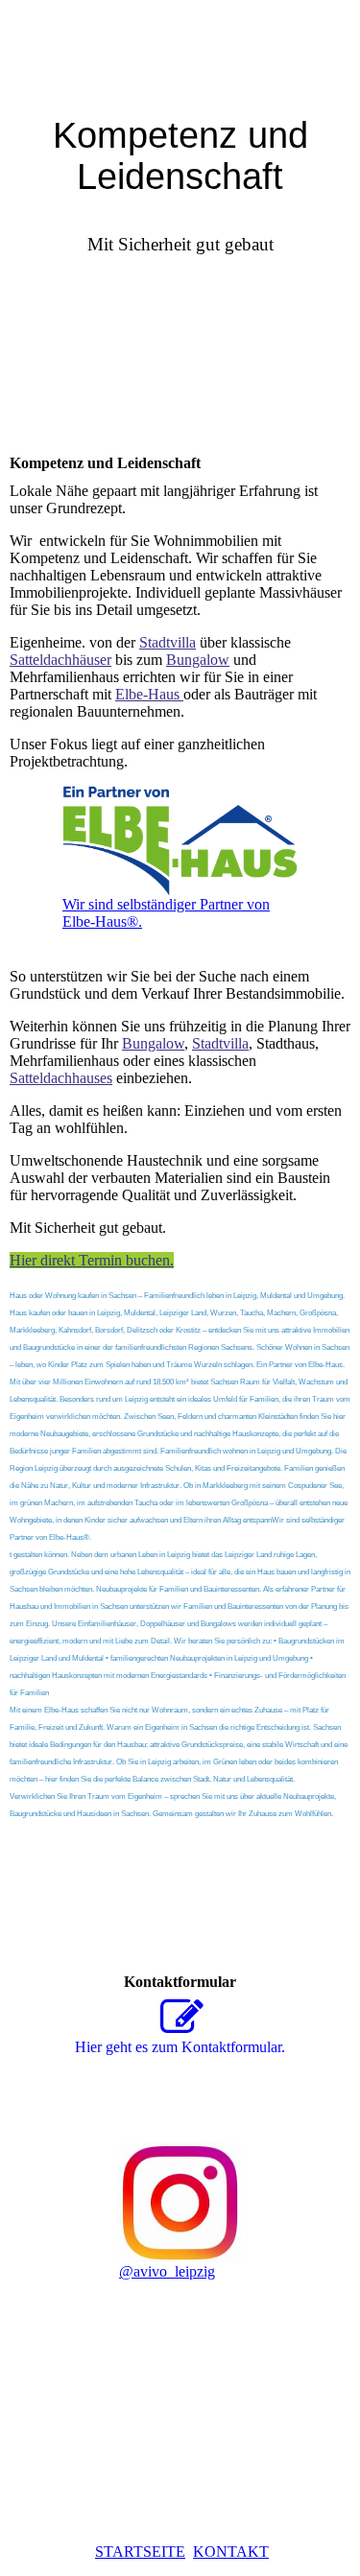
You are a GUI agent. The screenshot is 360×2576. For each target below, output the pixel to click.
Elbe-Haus (149, 694)
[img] (180, 48)
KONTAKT (231, 2552)
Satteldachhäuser (60, 660)
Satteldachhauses (61, 1078)
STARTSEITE (140, 2552)
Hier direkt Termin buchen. (92, 1260)
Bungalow (198, 660)
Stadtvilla (168, 642)
